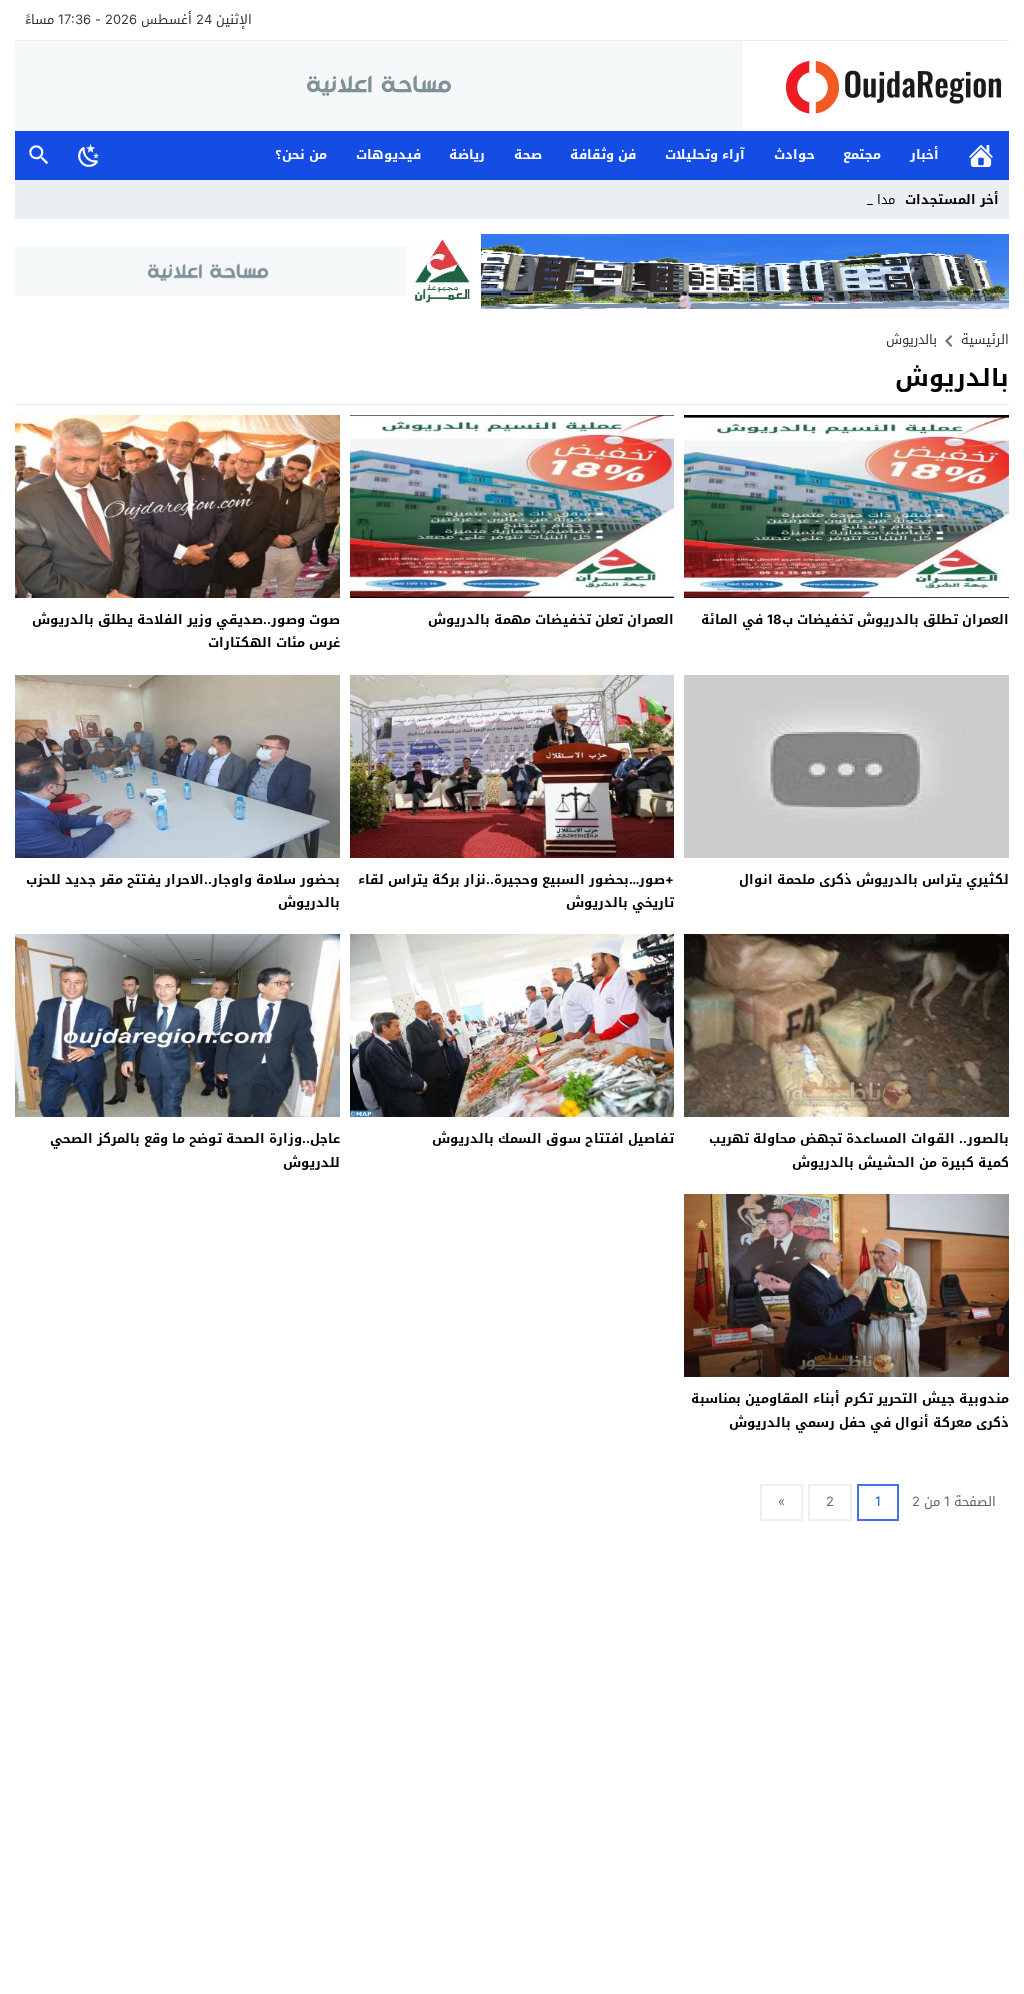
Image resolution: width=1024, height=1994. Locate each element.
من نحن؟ (301, 154)
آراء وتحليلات (705, 154)
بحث (39, 155)
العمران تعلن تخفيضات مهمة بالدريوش (551, 619)
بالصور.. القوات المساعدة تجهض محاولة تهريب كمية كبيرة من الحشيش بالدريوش (859, 1150)
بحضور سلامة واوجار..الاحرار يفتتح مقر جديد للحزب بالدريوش (183, 891)
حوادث (794, 154)
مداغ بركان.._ (859, 199)
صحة (528, 154)
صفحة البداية (981, 155)
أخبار (924, 154)
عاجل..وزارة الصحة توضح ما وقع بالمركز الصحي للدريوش (195, 1150)
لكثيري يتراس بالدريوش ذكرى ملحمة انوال (874, 879)
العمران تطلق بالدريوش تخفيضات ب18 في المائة (855, 619)
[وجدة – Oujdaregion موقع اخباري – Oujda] (876, 86)
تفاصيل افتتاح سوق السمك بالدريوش (553, 1138)
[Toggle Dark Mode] (89, 155)
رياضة (467, 154)
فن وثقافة (603, 154)
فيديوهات (388, 154)
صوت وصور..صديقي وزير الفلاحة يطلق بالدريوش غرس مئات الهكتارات (186, 631)
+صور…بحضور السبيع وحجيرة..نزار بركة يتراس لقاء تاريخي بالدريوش (516, 891)
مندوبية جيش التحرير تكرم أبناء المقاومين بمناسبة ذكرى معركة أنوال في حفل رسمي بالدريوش (850, 1410)
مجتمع (862, 154)
